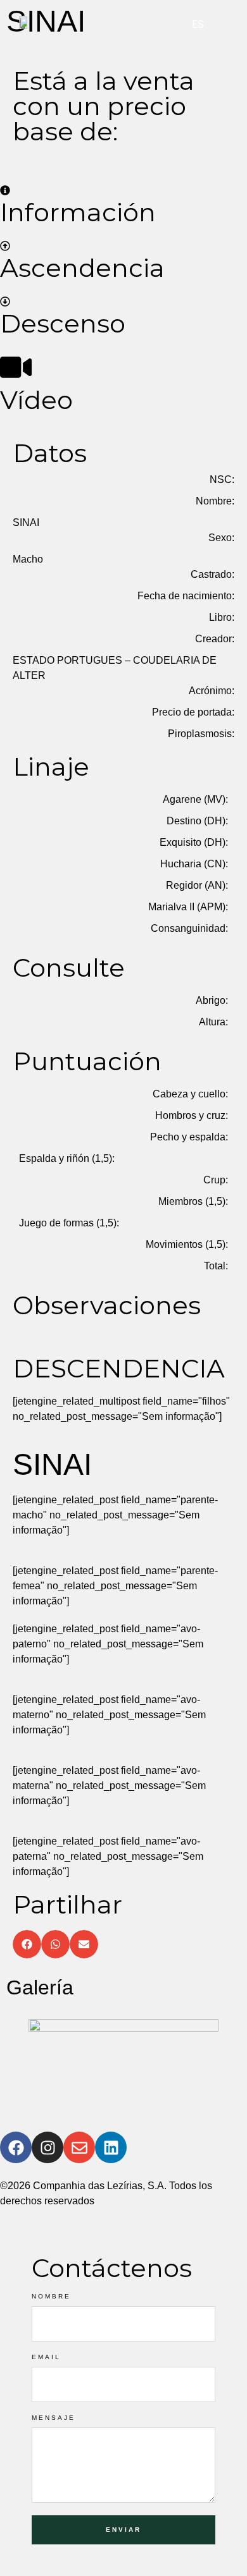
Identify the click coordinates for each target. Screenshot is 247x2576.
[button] (27, 1944)
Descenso (63, 323)
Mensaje (54, 2418)
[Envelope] (79, 2147)
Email (46, 2357)
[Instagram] (47, 2147)
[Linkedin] (111, 2147)
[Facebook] (16, 2147)
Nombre (51, 2297)
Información (78, 212)
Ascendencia (82, 268)
